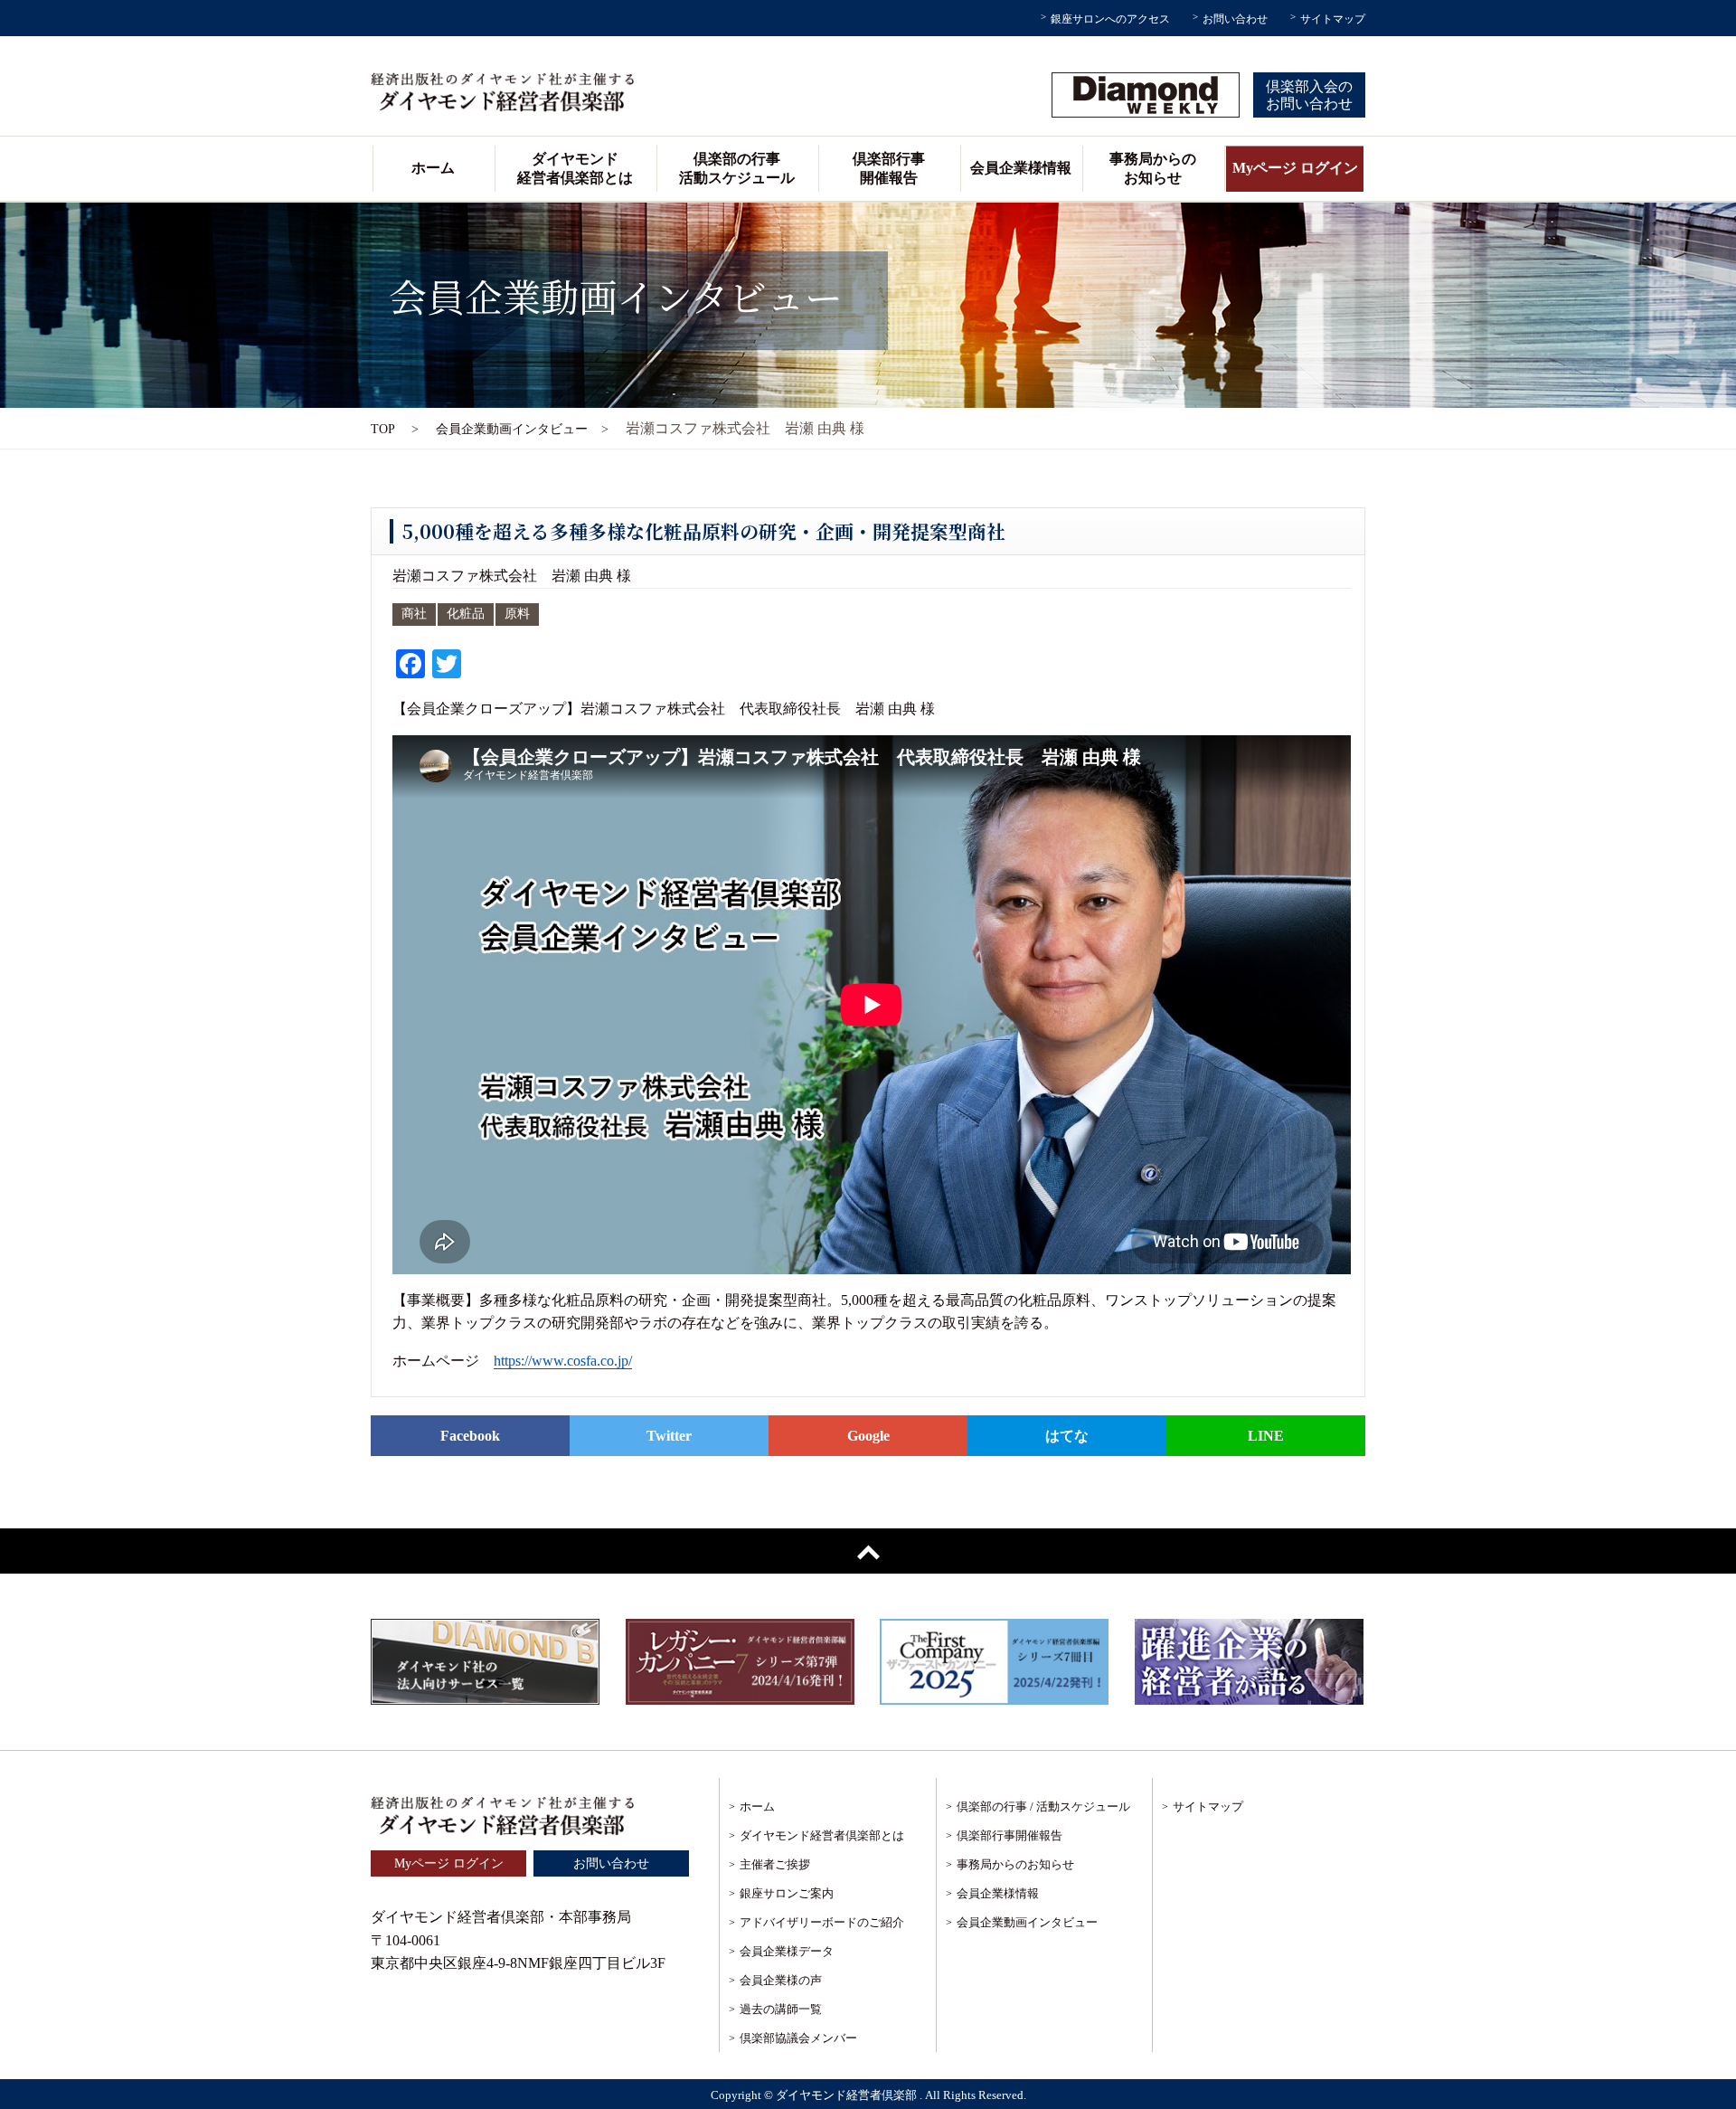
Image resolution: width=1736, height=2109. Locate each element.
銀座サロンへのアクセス (1110, 19)
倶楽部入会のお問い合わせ (1309, 95)
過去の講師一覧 (781, 2009)
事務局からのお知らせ (1153, 168)
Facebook (470, 1436)
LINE (1266, 1436)
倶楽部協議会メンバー (798, 2038)
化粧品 (466, 614)
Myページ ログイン (1295, 168)
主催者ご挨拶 (775, 1864)
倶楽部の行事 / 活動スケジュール (1043, 1806)
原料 (517, 614)
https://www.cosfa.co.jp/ (563, 1361)
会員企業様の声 (781, 1980)
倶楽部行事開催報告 (889, 168)
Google (868, 1436)
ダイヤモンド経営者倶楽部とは (575, 168)
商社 (414, 614)
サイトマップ (1333, 19)
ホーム (433, 168)
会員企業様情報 (1021, 168)
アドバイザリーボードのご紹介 (822, 1922)
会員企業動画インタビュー (1027, 1922)
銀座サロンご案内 (787, 1893)
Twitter (669, 1436)
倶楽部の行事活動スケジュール (737, 168)
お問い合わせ (1235, 19)
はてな (1067, 1436)
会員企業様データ (787, 1951)
